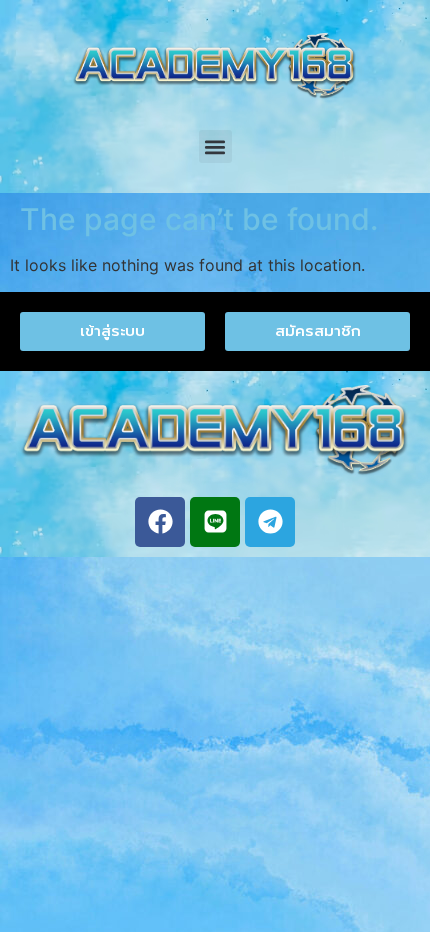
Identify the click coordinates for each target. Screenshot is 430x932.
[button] (215, 146)
